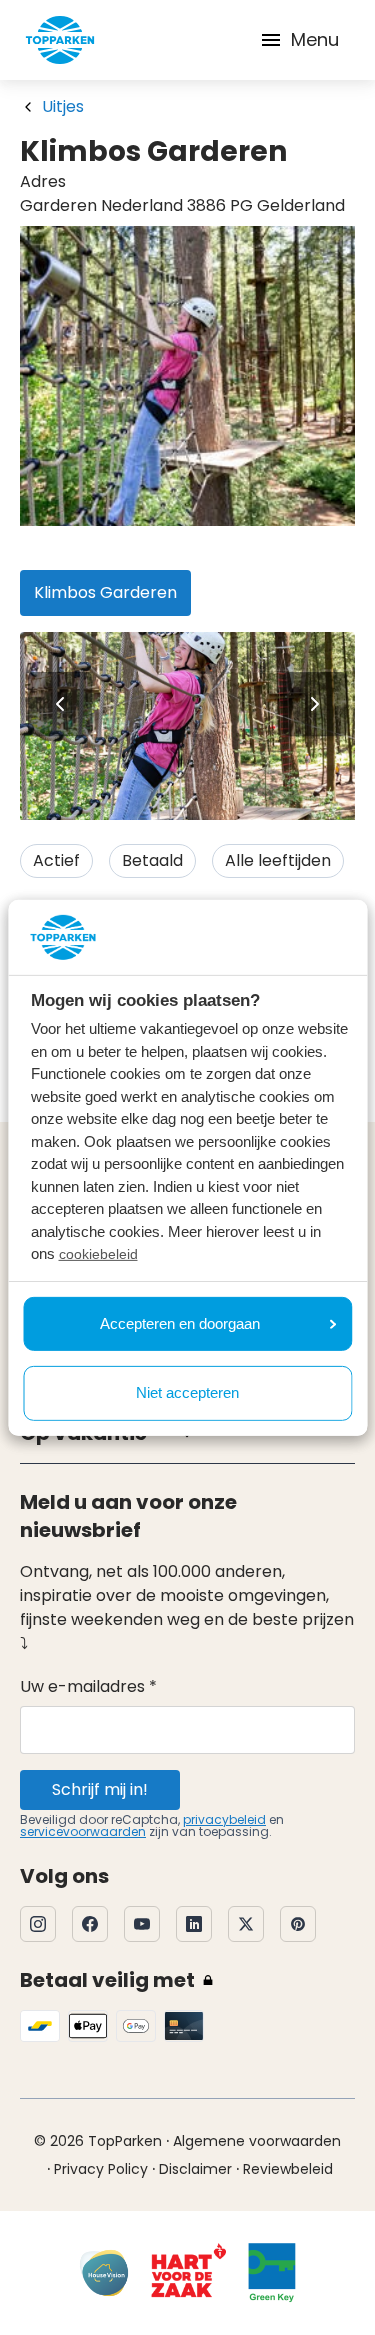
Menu (315, 39)
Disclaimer (195, 2169)
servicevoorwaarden (83, 1831)
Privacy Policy (101, 2169)
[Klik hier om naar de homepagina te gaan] (60, 40)
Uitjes (63, 106)
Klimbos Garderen (105, 592)
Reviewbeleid (288, 2169)
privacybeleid (224, 1819)
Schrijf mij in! (100, 1789)
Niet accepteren (187, 1392)
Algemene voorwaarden (257, 2141)
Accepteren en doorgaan (180, 1323)
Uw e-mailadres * (88, 1686)
